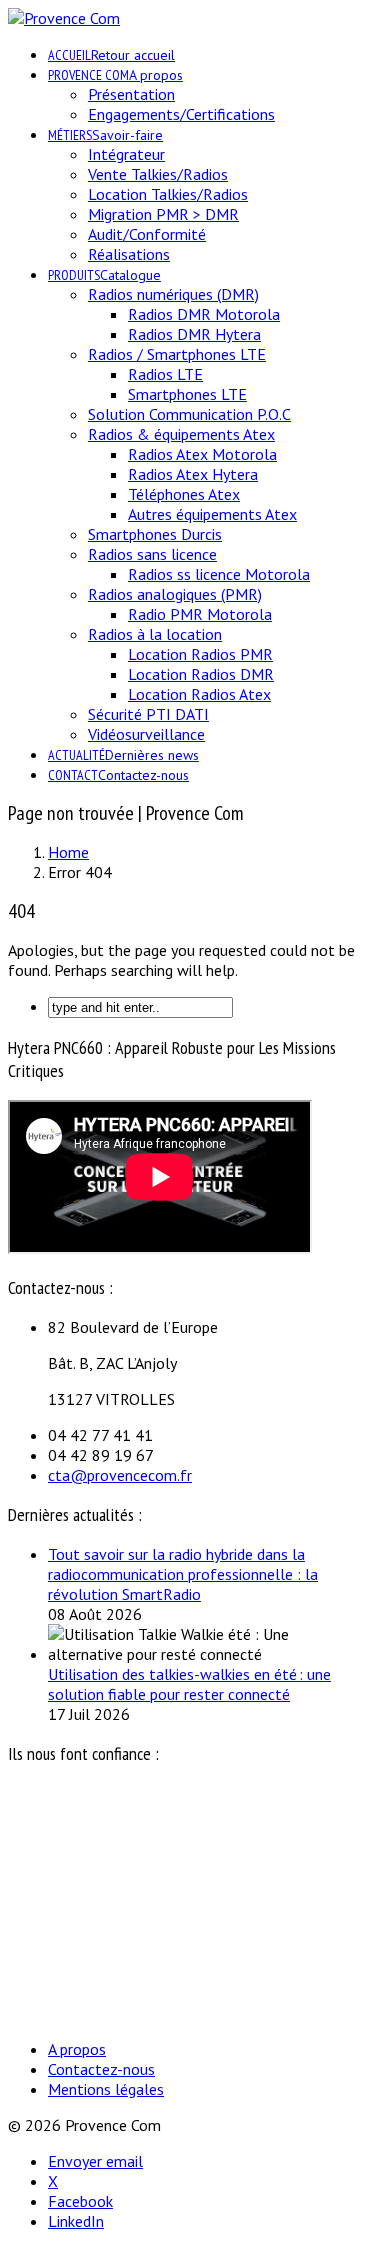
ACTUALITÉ (123, 755)
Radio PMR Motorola (200, 614)
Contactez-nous (101, 2069)
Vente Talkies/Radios (158, 174)
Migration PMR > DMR (163, 214)
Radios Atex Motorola (202, 454)
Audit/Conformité (147, 234)
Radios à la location (155, 634)
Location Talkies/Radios (168, 194)
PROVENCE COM (115, 75)
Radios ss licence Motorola (219, 574)
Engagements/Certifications (181, 114)
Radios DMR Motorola (204, 314)
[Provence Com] (64, 18)
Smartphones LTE (187, 394)
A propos (77, 2049)
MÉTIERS (105, 135)
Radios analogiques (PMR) (175, 594)
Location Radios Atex (199, 694)
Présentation (131, 94)
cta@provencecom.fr (120, 1475)
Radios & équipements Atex (181, 434)
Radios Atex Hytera (193, 474)
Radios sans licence (152, 554)
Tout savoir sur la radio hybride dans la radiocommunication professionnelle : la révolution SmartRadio (183, 1574)
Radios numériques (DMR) (173, 294)
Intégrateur (126, 154)
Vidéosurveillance (146, 734)
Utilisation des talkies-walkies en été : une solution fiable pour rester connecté (189, 1684)
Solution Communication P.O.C (189, 414)
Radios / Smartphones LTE (177, 354)
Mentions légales (106, 2089)
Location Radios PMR (200, 654)
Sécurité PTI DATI (148, 714)
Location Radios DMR (201, 674)
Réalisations (129, 254)
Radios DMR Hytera (194, 334)
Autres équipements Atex (212, 514)
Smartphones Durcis (155, 534)
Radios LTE (165, 374)
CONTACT (118, 775)
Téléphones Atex (184, 494)
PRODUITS (104, 275)
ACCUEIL (111, 55)
